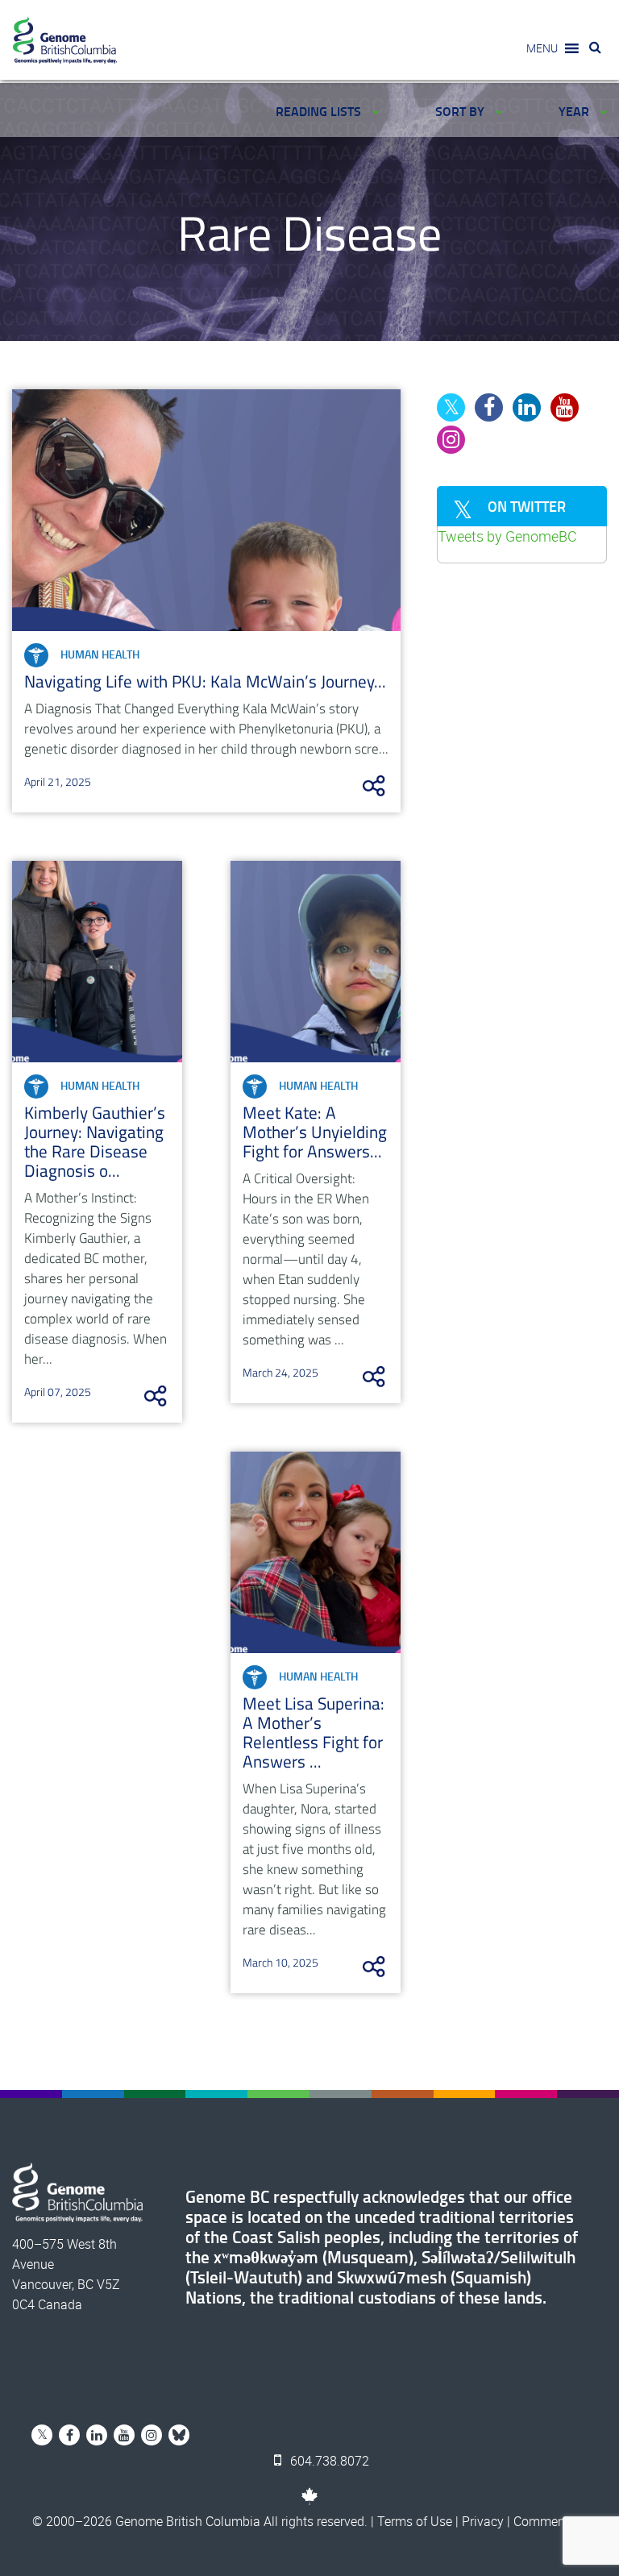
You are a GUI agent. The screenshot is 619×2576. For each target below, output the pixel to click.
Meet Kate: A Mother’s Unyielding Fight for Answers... (315, 1132)
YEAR (575, 111)
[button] (542, 48)
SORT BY (461, 111)
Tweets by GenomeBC (507, 536)
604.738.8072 (328, 2461)
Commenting (550, 2521)
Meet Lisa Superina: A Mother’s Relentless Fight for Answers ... (314, 1732)
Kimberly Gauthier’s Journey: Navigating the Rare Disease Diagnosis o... (95, 1141)
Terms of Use (415, 2521)
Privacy (483, 2521)
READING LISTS (320, 111)
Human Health (100, 654)
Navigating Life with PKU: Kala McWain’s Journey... (205, 681)
